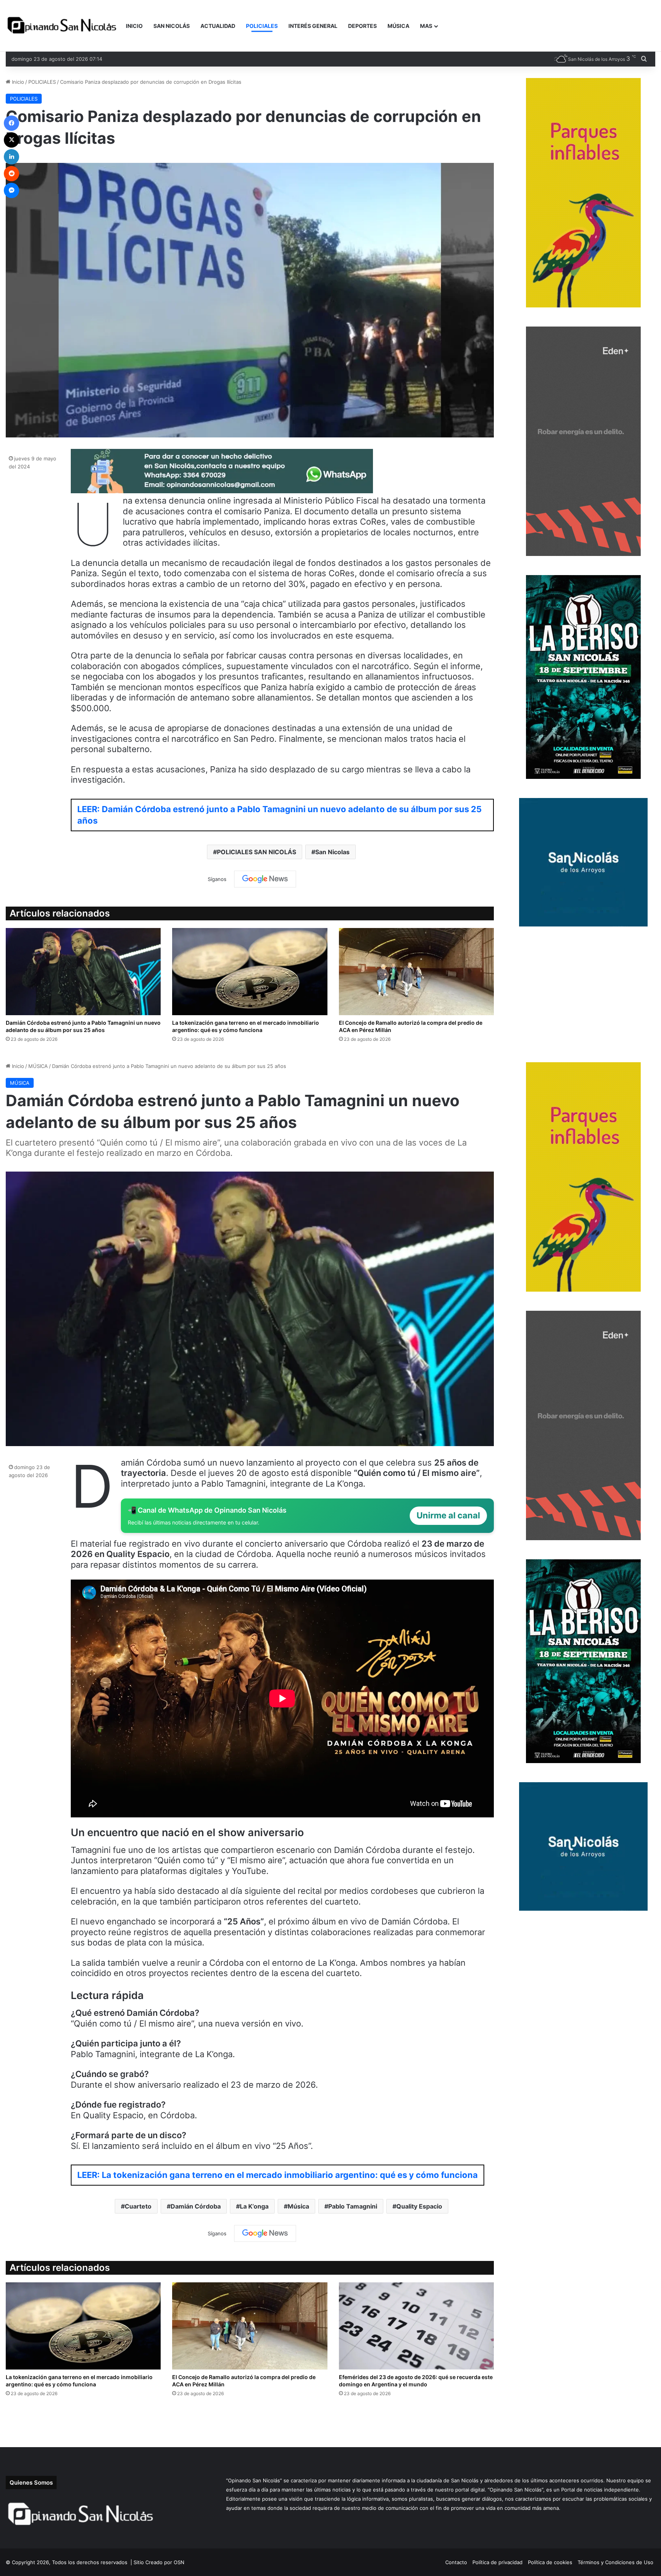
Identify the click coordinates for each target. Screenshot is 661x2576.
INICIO (134, 26)
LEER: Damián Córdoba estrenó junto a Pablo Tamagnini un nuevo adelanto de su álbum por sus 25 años (279, 815)
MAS (426, 26)
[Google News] (265, 879)
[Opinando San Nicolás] (63, 26)
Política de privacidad (497, 2562)
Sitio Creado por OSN (159, 2562)
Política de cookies (550, 2562)
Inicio (17, 82)
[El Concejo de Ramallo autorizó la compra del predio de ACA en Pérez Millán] (416, 972)
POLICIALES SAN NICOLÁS (256, 852)
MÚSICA (398, 26)
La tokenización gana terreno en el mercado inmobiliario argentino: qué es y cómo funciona (246, 1026)
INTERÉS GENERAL (313, 26)
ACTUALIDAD (218, 26)
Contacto (456, 2562)
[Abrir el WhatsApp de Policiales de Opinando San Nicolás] (222, 490)
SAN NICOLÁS (172, 26)
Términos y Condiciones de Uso (615, 2562)
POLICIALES (262, 26)
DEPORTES (362, 26)
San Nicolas (332, 852)
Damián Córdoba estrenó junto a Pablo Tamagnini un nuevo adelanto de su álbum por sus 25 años (83, 1026)
